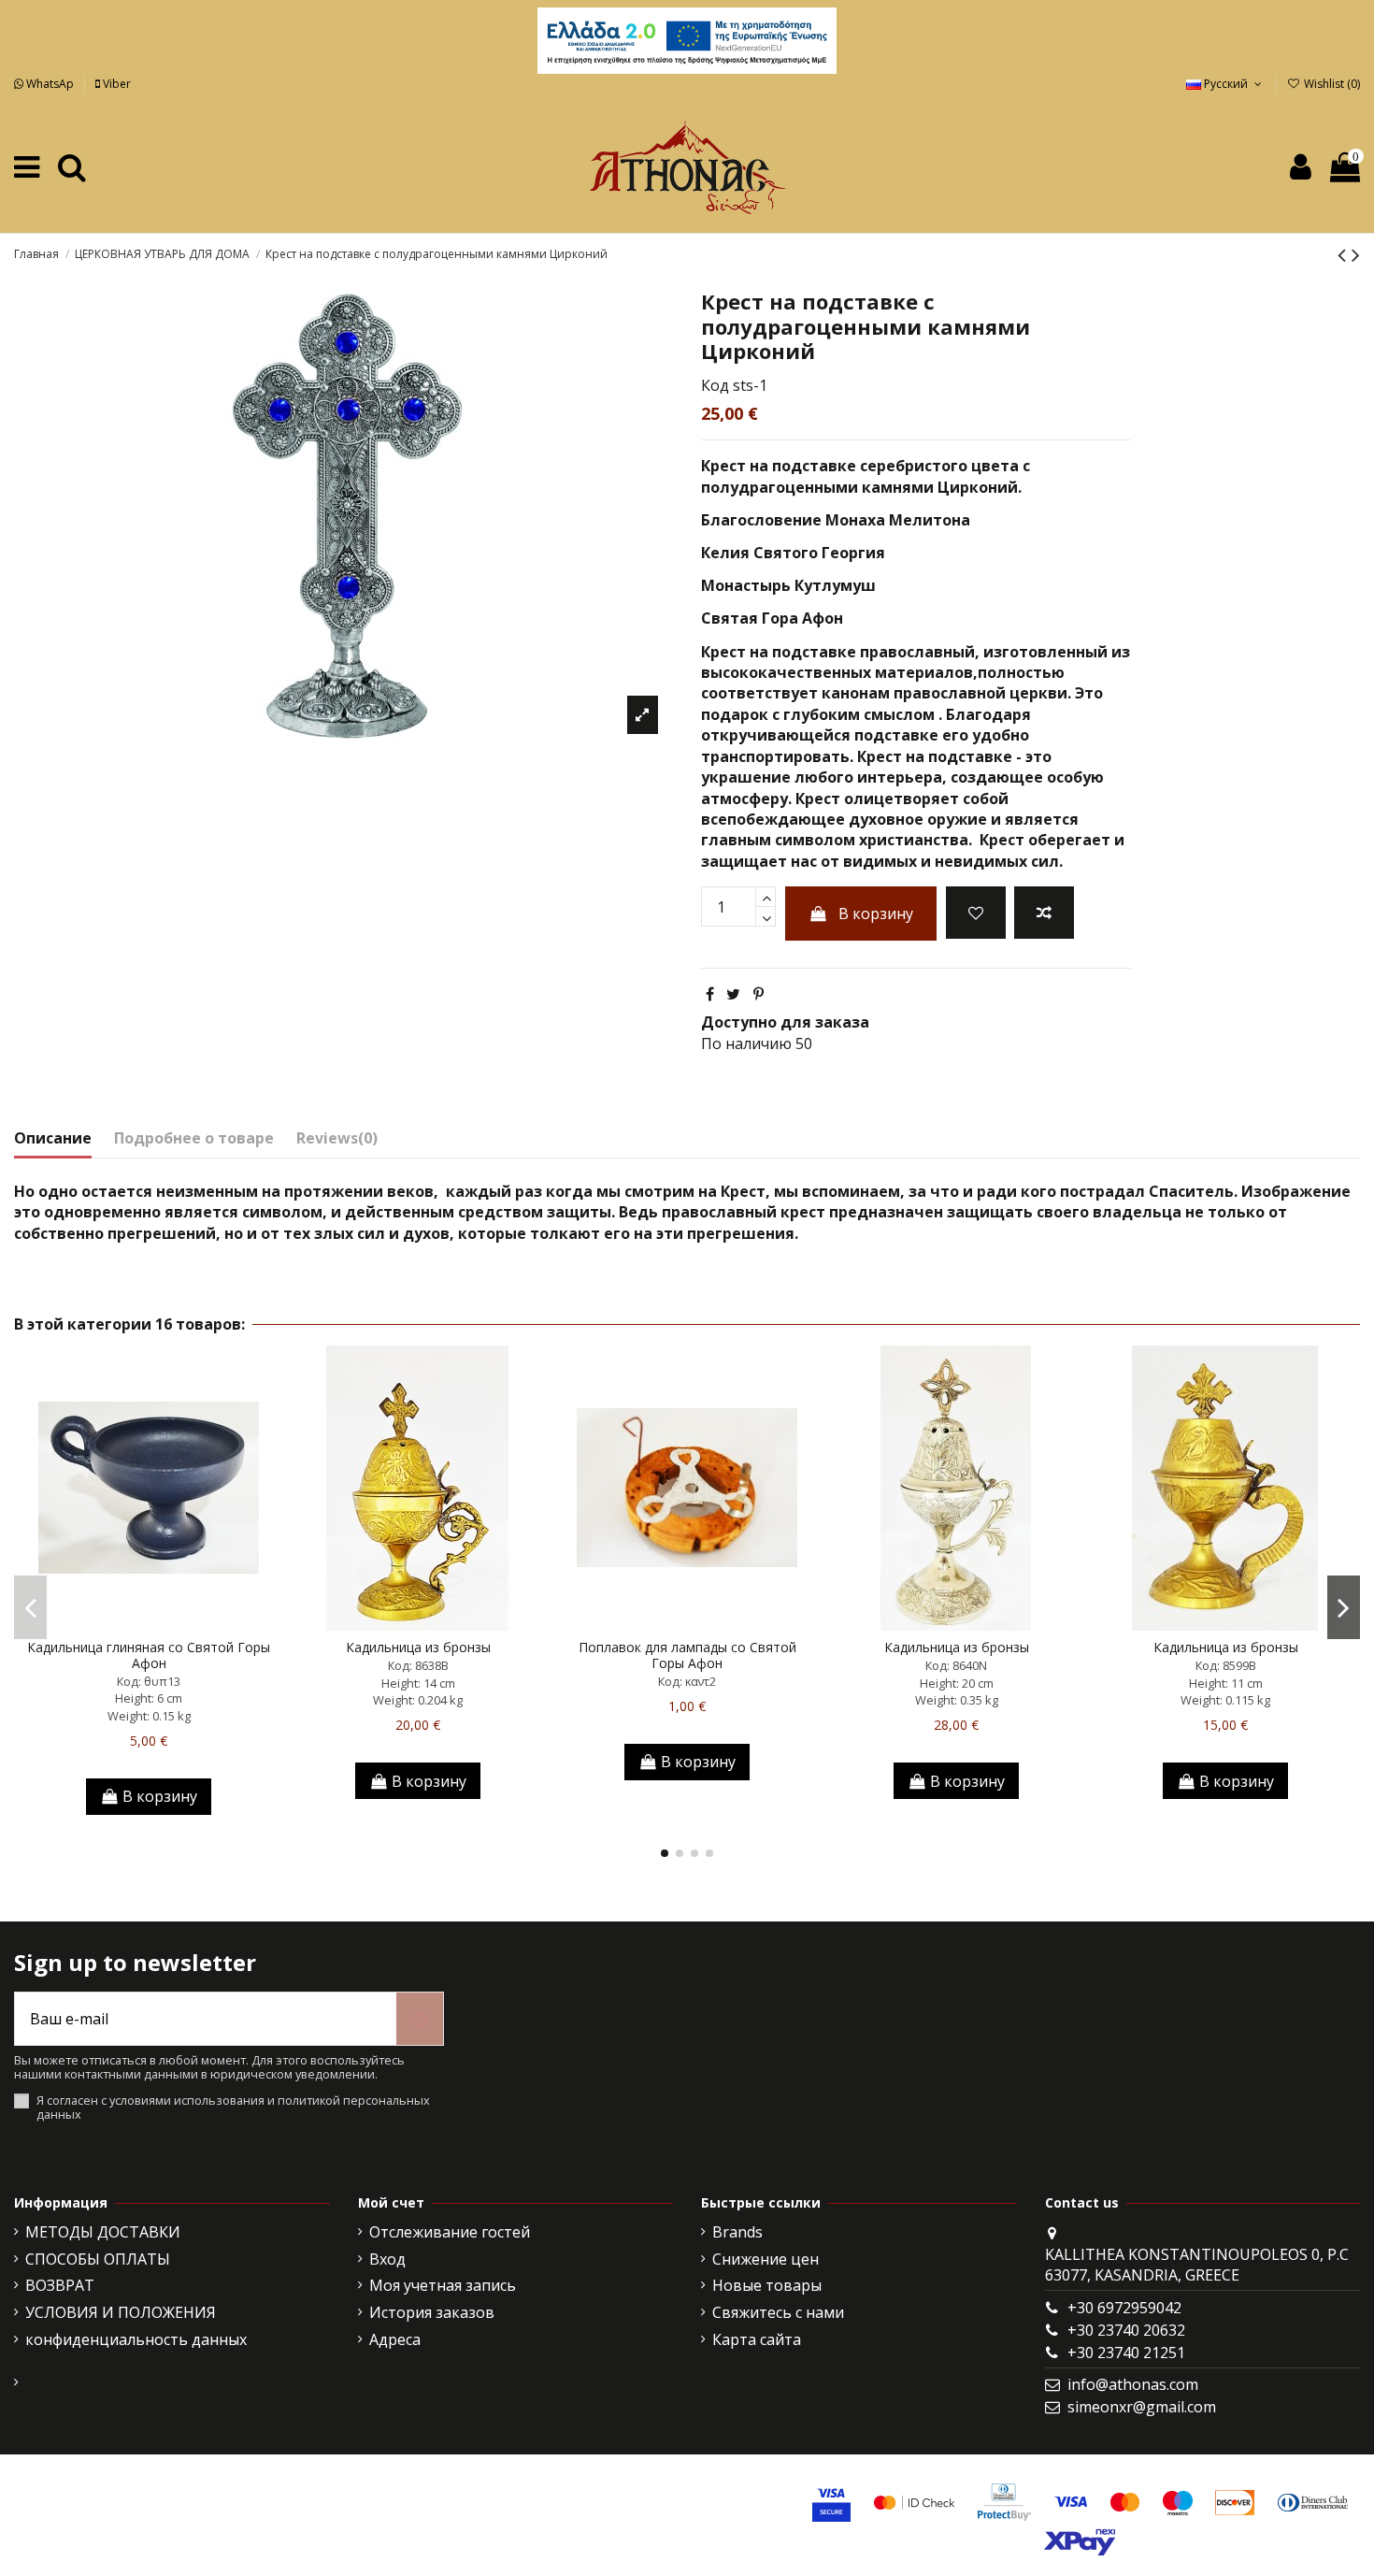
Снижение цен (766, 2259)
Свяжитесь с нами (778, 2312)
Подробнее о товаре (194, 1138)
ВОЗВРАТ (60, 2285)
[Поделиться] (710, 994)
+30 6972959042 (1124, 2308)
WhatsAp (50, 84)
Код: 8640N (956, 1665)
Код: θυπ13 (149, 1681)
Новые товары (767, 2285)
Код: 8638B (418, 1665)
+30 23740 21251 (1126, 2353)
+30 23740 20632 (1126, 2330)
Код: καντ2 (687, 1681)
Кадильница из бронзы (418, 1647)
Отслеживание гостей (450, 2232)
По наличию (746, 1043)
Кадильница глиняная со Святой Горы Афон (149, 1655)
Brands (737, 2232)
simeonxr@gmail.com (1142, 2407)
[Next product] (1356, 254)
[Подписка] (420, 2019)
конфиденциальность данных (136, 2339)
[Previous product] (1345, 254)
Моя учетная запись (443, 2285)
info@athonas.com (1133, 2384)
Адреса (395, 2339)
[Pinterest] (759, 994)
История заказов (432, 2312)
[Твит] (733, 994)
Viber (115, 84)
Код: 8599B (1226, 1665)
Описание (53, 1138)
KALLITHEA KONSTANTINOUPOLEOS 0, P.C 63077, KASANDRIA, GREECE (1197, 2265)
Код (715, 385)
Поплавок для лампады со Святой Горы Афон (687, 1655)
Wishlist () (1331, 84)
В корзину (876, 914)
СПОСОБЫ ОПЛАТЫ (98, 2259)
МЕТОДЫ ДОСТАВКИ (103, 2232)
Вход (387, 2259)
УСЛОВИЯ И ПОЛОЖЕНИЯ (121, 2312)
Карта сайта (757, 2339)
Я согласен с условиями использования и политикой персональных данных (233, 2108)
